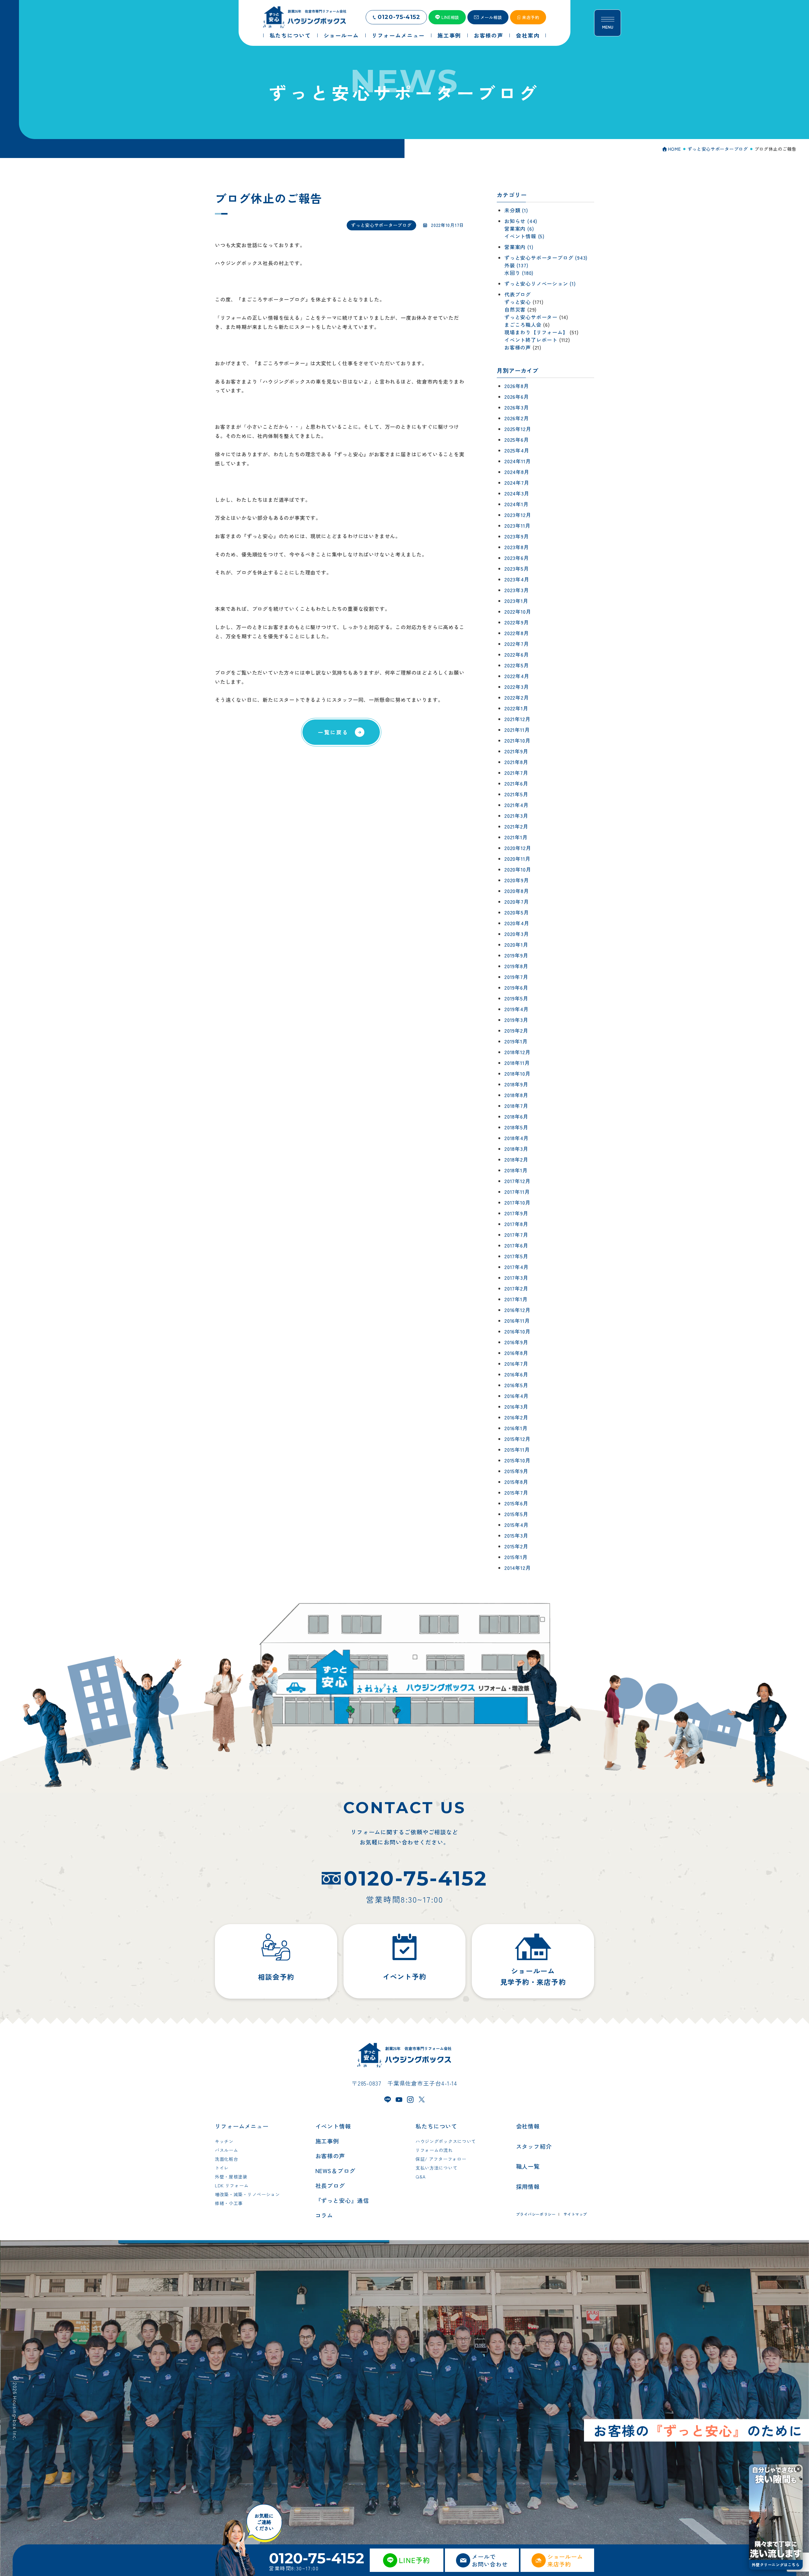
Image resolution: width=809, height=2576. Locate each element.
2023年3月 (517, 590)
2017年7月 (516, 1235)
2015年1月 (516, 1557)
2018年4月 (517, 1138)
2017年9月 (516, 1213)
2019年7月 (516, 977)
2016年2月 (516, 1417)
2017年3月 (516, 1278)
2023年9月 (517, 536)
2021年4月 (517, 805)
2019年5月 (516, 998)
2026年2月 (517, 418)
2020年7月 (517, 902)
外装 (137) (516, 265)
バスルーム (227, 2150)
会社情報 (528, 2126)
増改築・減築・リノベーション (247, 2194)
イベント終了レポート (531, 340)
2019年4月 (517, 1009)
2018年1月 (516, 1170)
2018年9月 (516, 1084)
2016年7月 (516, 1364)
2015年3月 (516, 1535)
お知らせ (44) (521, 221)
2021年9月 (516, 751)
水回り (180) (519, 273)
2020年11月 (517, 859)
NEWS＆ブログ (335, 2171)
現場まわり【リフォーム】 (536, 332)
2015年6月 (516, 1503)
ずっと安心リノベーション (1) (540, 283)
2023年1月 (516, 601)
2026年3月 (517, 407)
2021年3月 (516, 816)
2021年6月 (516, 783)
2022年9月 (517, 622)
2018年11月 (517, 1063)
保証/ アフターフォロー (441, 2159)
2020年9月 (517, 880)
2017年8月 (516, 1224)
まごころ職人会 (523, 325)
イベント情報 (333, 2126)
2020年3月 (517, 934)
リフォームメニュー (242, 2126)
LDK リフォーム (232, 2185)
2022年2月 (517, 697)
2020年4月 (517, 923)
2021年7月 (516, 773)
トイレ (222, 2168)
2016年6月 (516, 1374)
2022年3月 (517, 687)
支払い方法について (436, 2168)
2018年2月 (516, 1159)
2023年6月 (517, 558)
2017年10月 (517, 1202)
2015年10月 (517, 1460)
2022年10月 (518, 611)
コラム (324, 2215)
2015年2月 (516, 1546)
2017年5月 (516, 1256)
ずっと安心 (518, 302)
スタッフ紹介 (534, 2146)
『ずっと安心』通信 (342, 2200)
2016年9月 (516, 1342)
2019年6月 (516, 987)
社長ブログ (330, 2185)
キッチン (224, 2141)
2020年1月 (516, 945)
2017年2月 (516, 1288)
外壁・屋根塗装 (231, 2177)
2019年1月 (516, 1041)
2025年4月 (517, 450)
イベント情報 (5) (524, 236)
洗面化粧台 (227, 2159)
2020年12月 (518, 848)
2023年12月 (518, 515)
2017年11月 (517, 1192)
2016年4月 (517, 1396)
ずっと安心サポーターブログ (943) (546, 258)
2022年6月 (517, 654)
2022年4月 (517, 676)
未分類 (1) (516, 210)
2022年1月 (516, 708)
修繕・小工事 (229, 2203)
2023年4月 (517, 579)
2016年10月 (517, 1331)
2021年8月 (516, 762)
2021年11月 (517, 730)
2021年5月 (516, 794)
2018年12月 (517, 1052)
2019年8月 (516, 966)
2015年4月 (517, 1525)
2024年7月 (517, 483)
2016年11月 (517, 1321)
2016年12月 (517, 1310)
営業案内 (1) (519, 247)
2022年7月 (517, 644)
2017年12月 (517, 1181)
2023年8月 (517, 547)
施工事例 (327, 2141)
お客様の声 (518, 347)
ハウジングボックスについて (446, 2141)
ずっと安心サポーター (531, 317)
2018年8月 (516, 1095)
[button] (798, 2469)
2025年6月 (517, 440)
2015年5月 (516, 1514)
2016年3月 (516, 1406)
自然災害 (515, 309)
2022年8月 (517, 633)
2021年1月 (516, 837)
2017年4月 (517, 1267)
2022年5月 (517, 665)
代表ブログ (518, 294)
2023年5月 (517, 568)
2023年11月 (517, 526)
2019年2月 (516, 1030)
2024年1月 (517, 504)
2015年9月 (516, 1471)
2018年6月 (516, 1116)
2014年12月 (517, 1568)
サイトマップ (575, 2214)
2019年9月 (516, 955)
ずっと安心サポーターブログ (381, 225)
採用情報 (528, 2186)
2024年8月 (517, 472)
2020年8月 (517, 891)
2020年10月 (518, 869)
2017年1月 (516, 1299)
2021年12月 (517, 719)
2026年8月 (517, 386)
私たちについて (436, 2126)
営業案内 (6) (519, 228)
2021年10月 (517, 740)
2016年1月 (516, 1428)
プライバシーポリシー (536, 2214)
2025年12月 (518, 429)
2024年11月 (517, 461)
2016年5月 (516, 1385)
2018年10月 (517, 1073)
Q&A (421, 2177)
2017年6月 (516, 1245)
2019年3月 (516, 1020)
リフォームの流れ (434, 2150)
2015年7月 (516, 1492)
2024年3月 (517, 493)
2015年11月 (517, 1449)
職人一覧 (528, 2166)
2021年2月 (516, 826)
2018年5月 (516, 1127)
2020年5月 (517, 912)
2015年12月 (517, 1439)
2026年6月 (517, 397)
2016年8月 (516, 1353)
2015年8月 (516, 1482)
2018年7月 (516, 1106)
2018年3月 (516, 1149)
